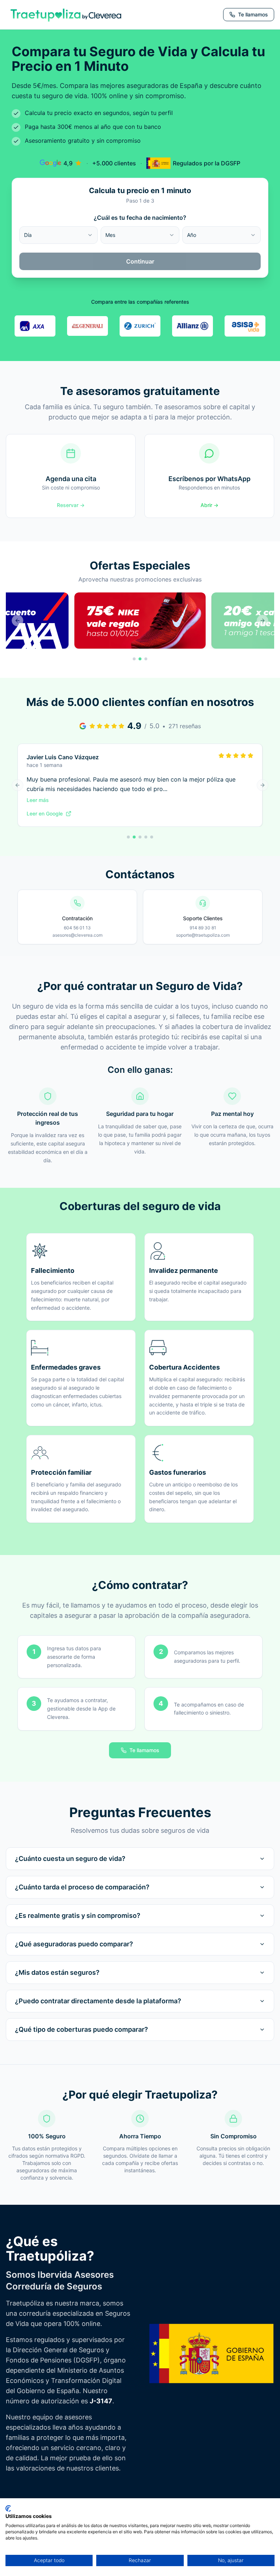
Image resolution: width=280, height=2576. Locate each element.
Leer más (38, 800)
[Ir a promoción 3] (146, 659)
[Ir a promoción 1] (134, 659)
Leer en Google (45, 813)
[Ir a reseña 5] (152, 837)
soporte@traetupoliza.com (203, 935)
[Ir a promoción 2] (140, 659)
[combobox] (59, 235)
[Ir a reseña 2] (134, 837)
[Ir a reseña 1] (128, 837)
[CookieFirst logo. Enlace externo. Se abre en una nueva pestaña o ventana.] (8, 2508)
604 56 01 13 (77, 928)
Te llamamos (144, 1750)
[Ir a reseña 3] (140, 837)
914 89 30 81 (203, 928)
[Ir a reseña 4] (146, 837)
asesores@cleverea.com (77, 935)
